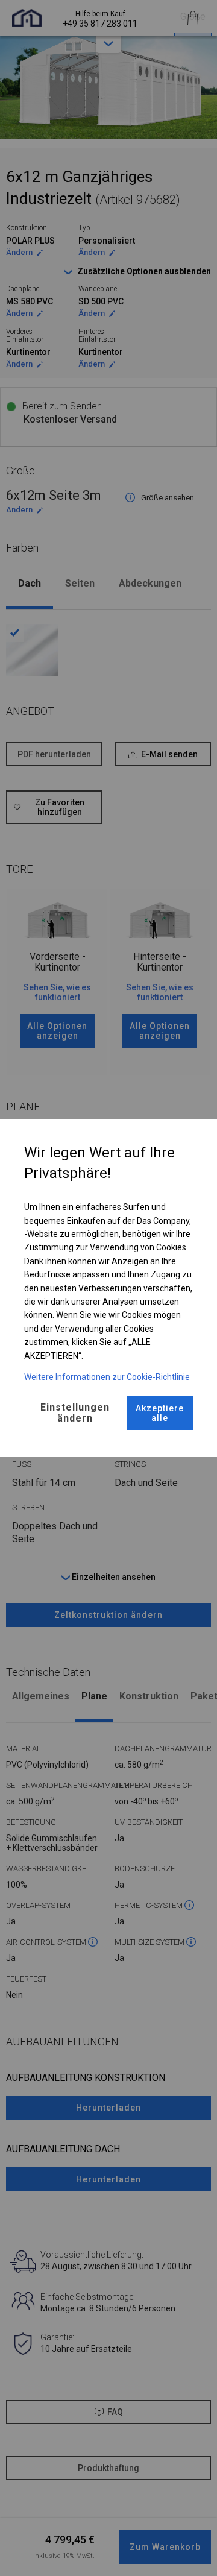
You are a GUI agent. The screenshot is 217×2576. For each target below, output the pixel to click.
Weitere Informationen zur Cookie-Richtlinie (107, 1377)
